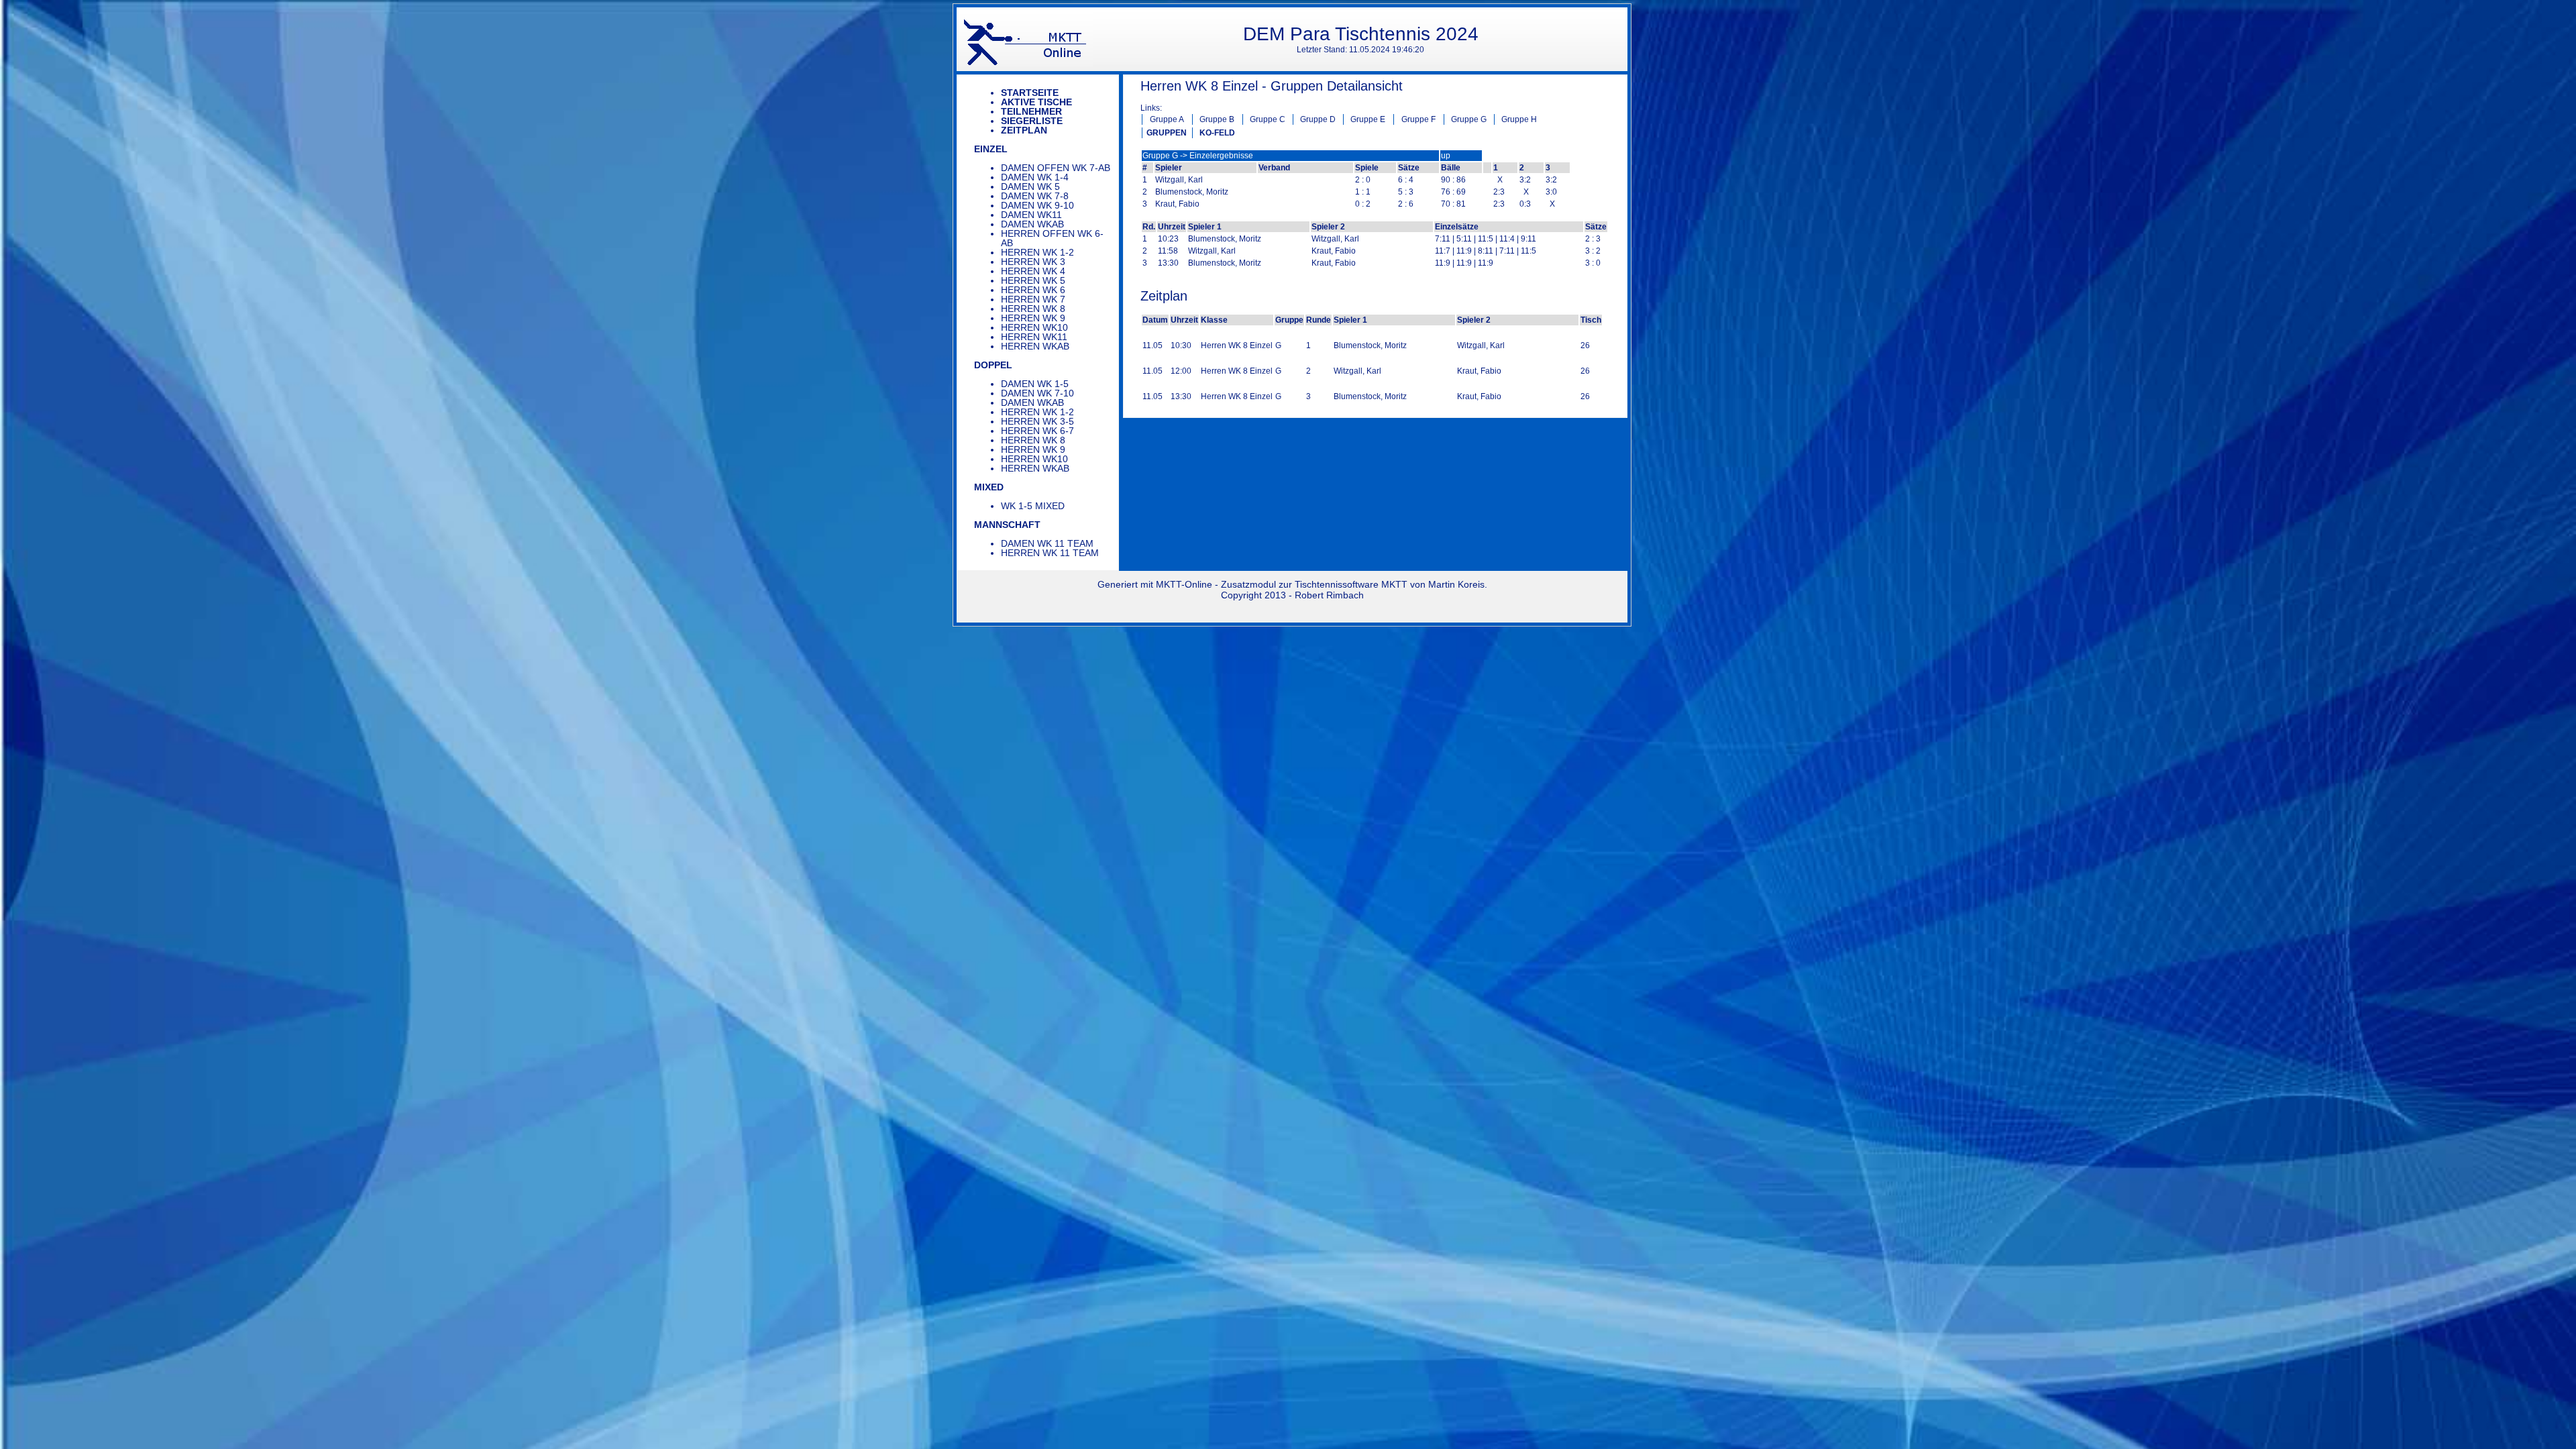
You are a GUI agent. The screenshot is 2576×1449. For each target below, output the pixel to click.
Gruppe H (1519, 119)
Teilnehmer (1031, 111)
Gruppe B (1217, 119)
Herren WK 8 (1033, 309)
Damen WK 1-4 (1035, 177)
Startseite (1030, 93)
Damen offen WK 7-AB (1056, 168)
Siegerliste (1032, 121)
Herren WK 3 (1033, 262)
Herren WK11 (1034, 337)
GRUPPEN (1167, 133)
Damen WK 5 (1030, 186)
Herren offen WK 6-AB (1052, 238)
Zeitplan (1024, 130)
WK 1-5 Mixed (1033, 506)
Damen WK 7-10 (1037, 393)
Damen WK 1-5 (1035, 384)
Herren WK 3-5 (1037, 421)
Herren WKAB (1035, 346)
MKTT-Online (1184, 584)
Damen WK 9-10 (1037, 205)
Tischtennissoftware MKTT (1351, 584)
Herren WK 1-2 (1037, 252)
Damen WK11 (1031, 215)
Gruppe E (1368, 119)
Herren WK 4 (1033, 271)
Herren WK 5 (1033, 280)
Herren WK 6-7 (1037, 431)
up (1446, 156)
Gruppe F (1418, 119)
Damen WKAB (1032, 224)
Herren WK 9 (1033, 318)
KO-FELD (1217, 133)
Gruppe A (1167, 119)
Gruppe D (1318, 119)
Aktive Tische (1036, 102)
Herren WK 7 (1033, 299)
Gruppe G (1469, 119)
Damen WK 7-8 (1035, 196)
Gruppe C (1268, 119)
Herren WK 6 (1033, 290)
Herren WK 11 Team (1050, 553)
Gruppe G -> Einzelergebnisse (1198, 156)
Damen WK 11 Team (1047, 543)
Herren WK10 (1034, 327)
